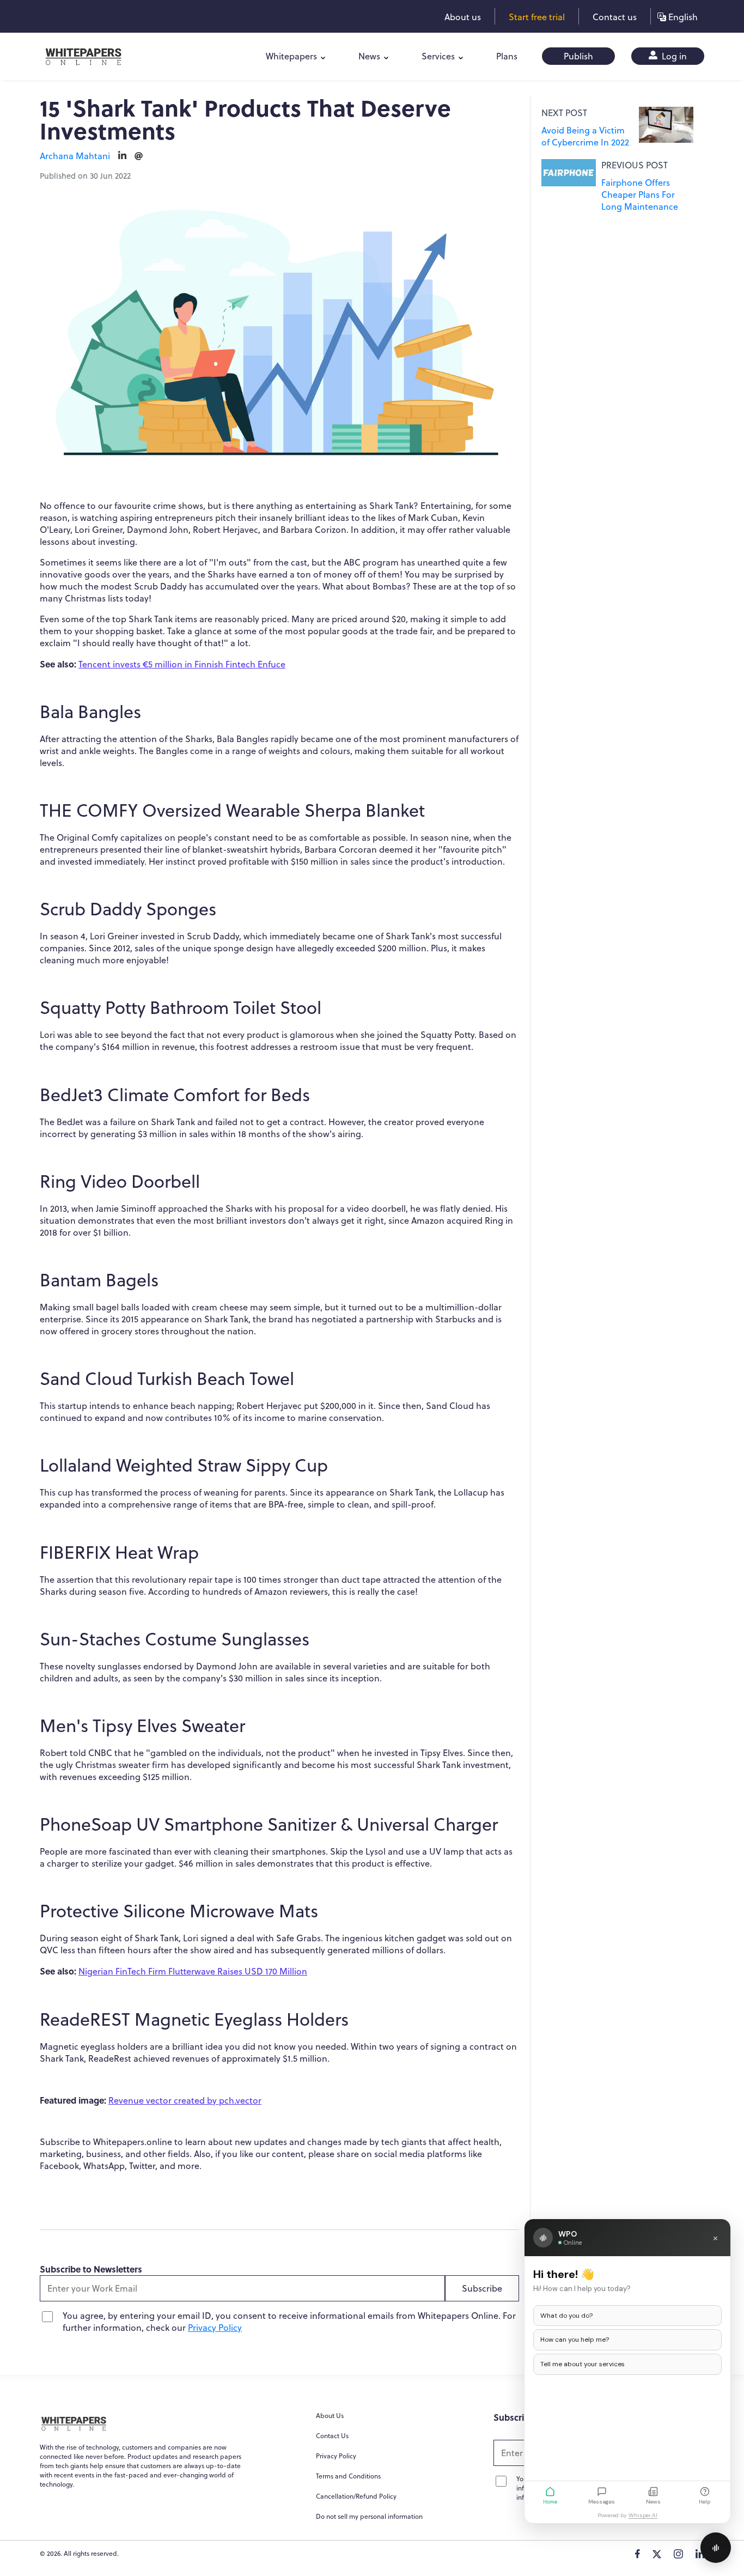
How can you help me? (575, 2340)
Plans (507, 56)
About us (463, 17)
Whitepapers (291, 56)
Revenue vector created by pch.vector (185, 2100)
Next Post (564, 113)
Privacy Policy (215, 2328)
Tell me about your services (583, 2364)
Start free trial (537, 17)
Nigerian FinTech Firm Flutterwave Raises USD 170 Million (193, 1971)
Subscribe (482, 2288)
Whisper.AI (643, 2515)
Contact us (615, 17)
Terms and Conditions (348, 2476)
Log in (673, 56)
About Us (330, 2416)
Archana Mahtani (75, 156)
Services (438, 56)
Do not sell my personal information (369, 2516)
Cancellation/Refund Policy (356, 2496)
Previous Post (635, 165)
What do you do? (566, 2316)
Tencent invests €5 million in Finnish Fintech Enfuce (182, 664)
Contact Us (332, 2436)
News (369, 56)
